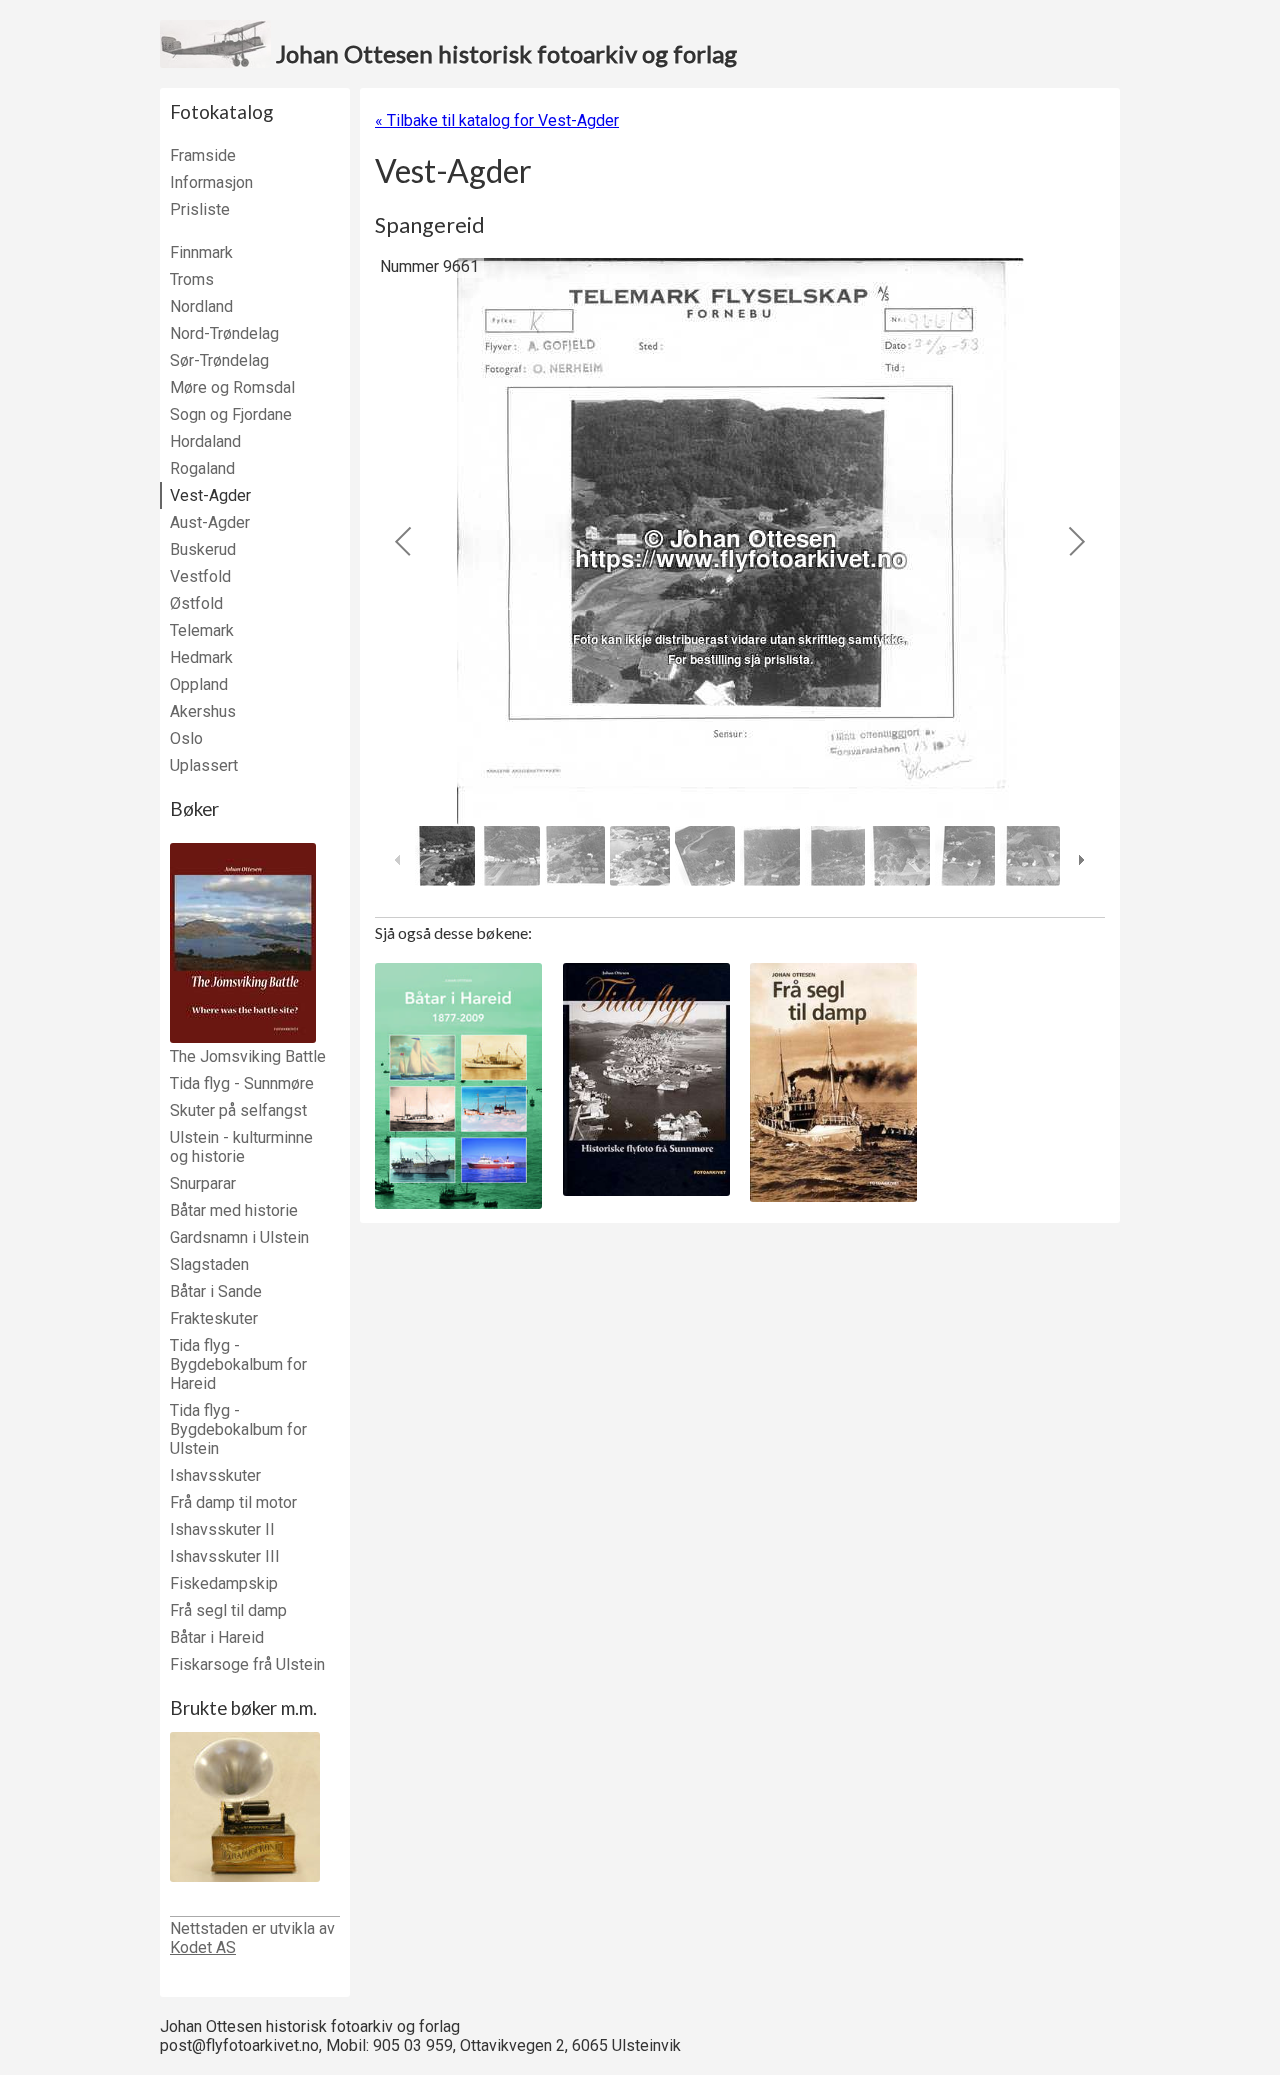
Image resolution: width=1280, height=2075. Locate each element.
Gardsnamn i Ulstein (239, 1237)
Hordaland (205, 441)
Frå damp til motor (233, 1502)
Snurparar (203, 1183)
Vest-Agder (210, 495)
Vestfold (200, 576)
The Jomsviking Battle (248, 1056)
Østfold (196, 603)
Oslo (186, 738)
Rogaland (202, 468)
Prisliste (200, 209)
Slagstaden (209, 1264)
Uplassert (204, 765)
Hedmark (201, 657)
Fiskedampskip (224, 1583)
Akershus (203, 711)
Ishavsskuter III (225, 1556)
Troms (192, 279)
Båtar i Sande (216, 1291)
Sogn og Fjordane (231, 414)
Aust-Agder (210, 522)
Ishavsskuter (215, 1475)
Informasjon (211, 182)
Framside (203, 155)
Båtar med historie (234, 1210)
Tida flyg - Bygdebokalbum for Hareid (238, 1364)
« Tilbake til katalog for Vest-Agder (497, 120)
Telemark (202, 630)
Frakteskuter (214, 1318)
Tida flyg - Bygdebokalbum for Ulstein (238, 1429)
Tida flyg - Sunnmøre (242, 1083)
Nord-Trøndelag (224, 333)
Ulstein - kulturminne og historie (241, 1147)
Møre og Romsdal (232, 387)
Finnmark (201, 252)
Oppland (199, 684)
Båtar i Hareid (217, 1637)
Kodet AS (203, 1947)
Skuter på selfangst (238, 1110)
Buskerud (203, 549)
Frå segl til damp (228, 1610)
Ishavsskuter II (222, 1529)
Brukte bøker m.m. (243, 1708)
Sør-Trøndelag (219, 360)
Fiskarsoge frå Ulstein (247, 1664)
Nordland (201, 306)
